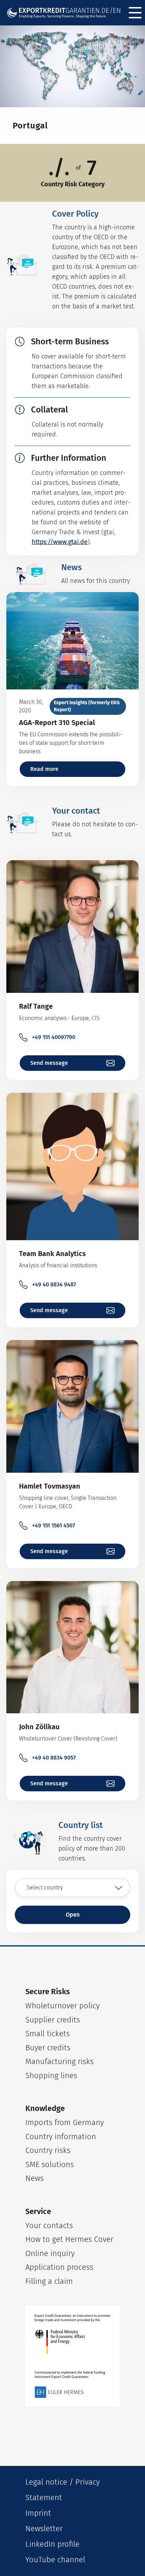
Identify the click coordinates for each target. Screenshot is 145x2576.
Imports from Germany (65, 2122)
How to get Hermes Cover (69, 2239)
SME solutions (50, 2164)
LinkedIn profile (52, 2544)
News (34, 2178)
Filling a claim (49, 2281)
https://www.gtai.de (60, 542)
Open (73, 1915)
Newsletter (44, 2529)
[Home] (64, 13)
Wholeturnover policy (62, 2006)
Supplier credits (53, 2020)
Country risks (48, 2150)
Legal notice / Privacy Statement (62, 2490)
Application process (59, 2267)
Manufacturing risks (59, 2061)
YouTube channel (55, 2560)
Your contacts (49, 2225)
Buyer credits (48, 2048)
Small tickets (48, 2034)
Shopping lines (51, 2076)
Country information (61, 2137)
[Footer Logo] (72, 2356)
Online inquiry (50, 2253)
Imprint (38, 2513)
